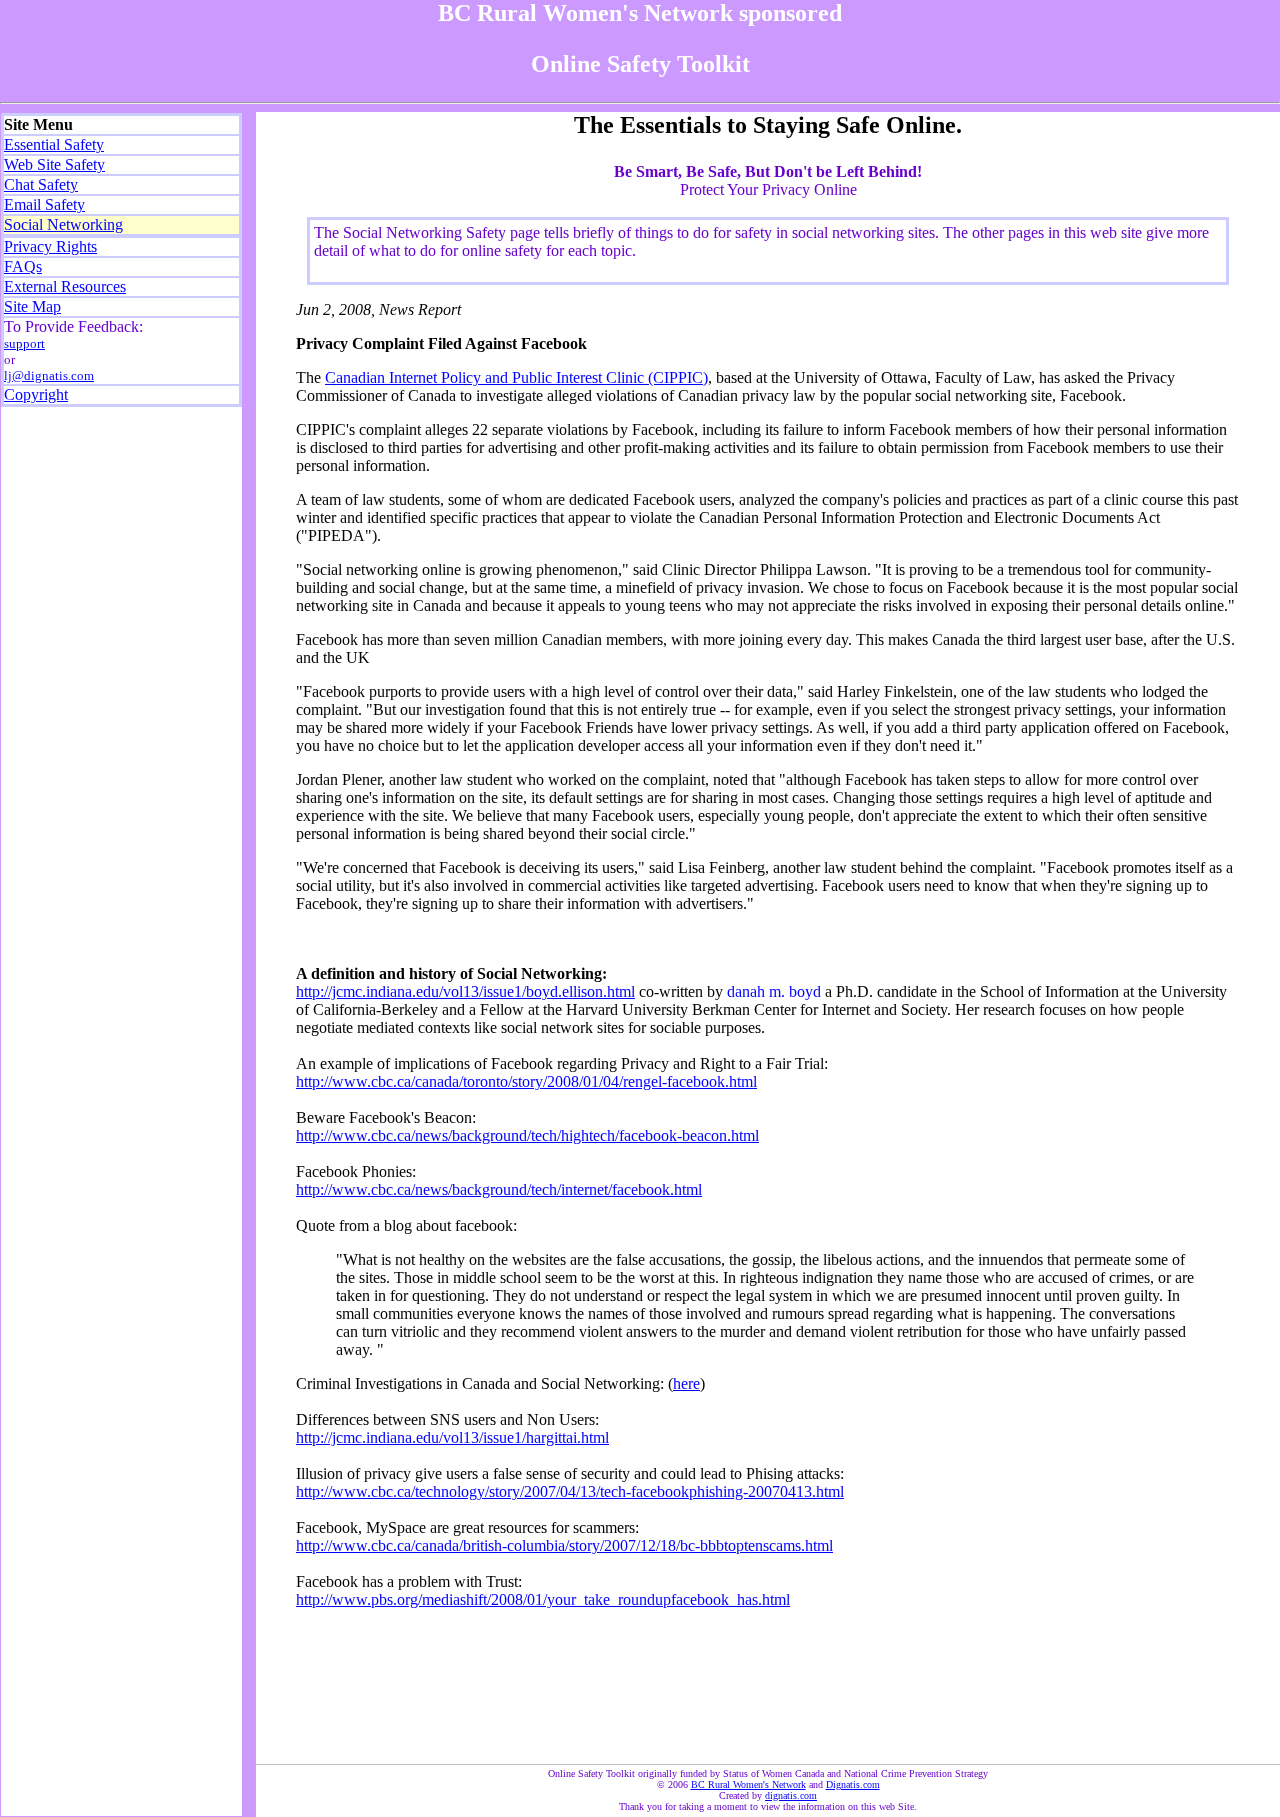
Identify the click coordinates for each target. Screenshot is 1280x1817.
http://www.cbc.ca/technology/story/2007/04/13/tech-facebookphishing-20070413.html (570, 1491)
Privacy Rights (50, 246)
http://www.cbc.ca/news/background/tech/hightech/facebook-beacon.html (527, 1135)
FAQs (23, 266)
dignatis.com (791, 1795)
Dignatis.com (853, 1784)
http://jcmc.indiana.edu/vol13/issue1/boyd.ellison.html (465, 991)
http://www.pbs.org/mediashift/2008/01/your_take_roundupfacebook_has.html (543, 1599)
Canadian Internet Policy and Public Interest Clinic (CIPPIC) (516, 377)
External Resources (65, 286)
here (686, 1383)
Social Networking (63, 224)
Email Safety (44, 204)
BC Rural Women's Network (748, 1784)
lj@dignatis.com (49, 375)
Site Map (32, 306)
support (24, 343)
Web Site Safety (54, 164)
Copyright (36, 394)
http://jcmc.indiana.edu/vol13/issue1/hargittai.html (452, 1437)
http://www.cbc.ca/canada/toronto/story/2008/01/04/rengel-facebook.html (526, 1081)
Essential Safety (54, 144)
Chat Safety (41, 184)
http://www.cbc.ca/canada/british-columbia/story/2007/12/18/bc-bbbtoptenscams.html (564, 1545)
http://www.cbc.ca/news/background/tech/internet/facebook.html (499, 1189)
